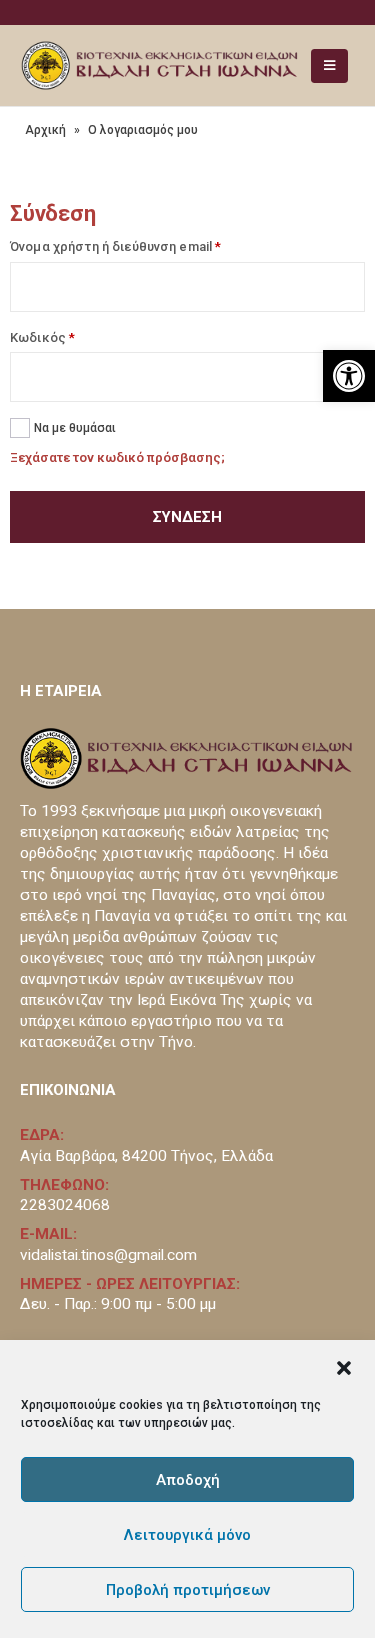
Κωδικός (42, 337)
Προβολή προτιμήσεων (188, 1590)
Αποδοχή (188, 1480)
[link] (349, 376)
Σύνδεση (187, 517)
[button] (344, 1366)
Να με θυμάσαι (75, 428)
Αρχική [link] (45, 130)
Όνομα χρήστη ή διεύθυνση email (115, 246)
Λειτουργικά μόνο (187, 1535)
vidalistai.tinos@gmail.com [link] (108, 1255)
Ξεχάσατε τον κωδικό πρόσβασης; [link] (117, 457)
